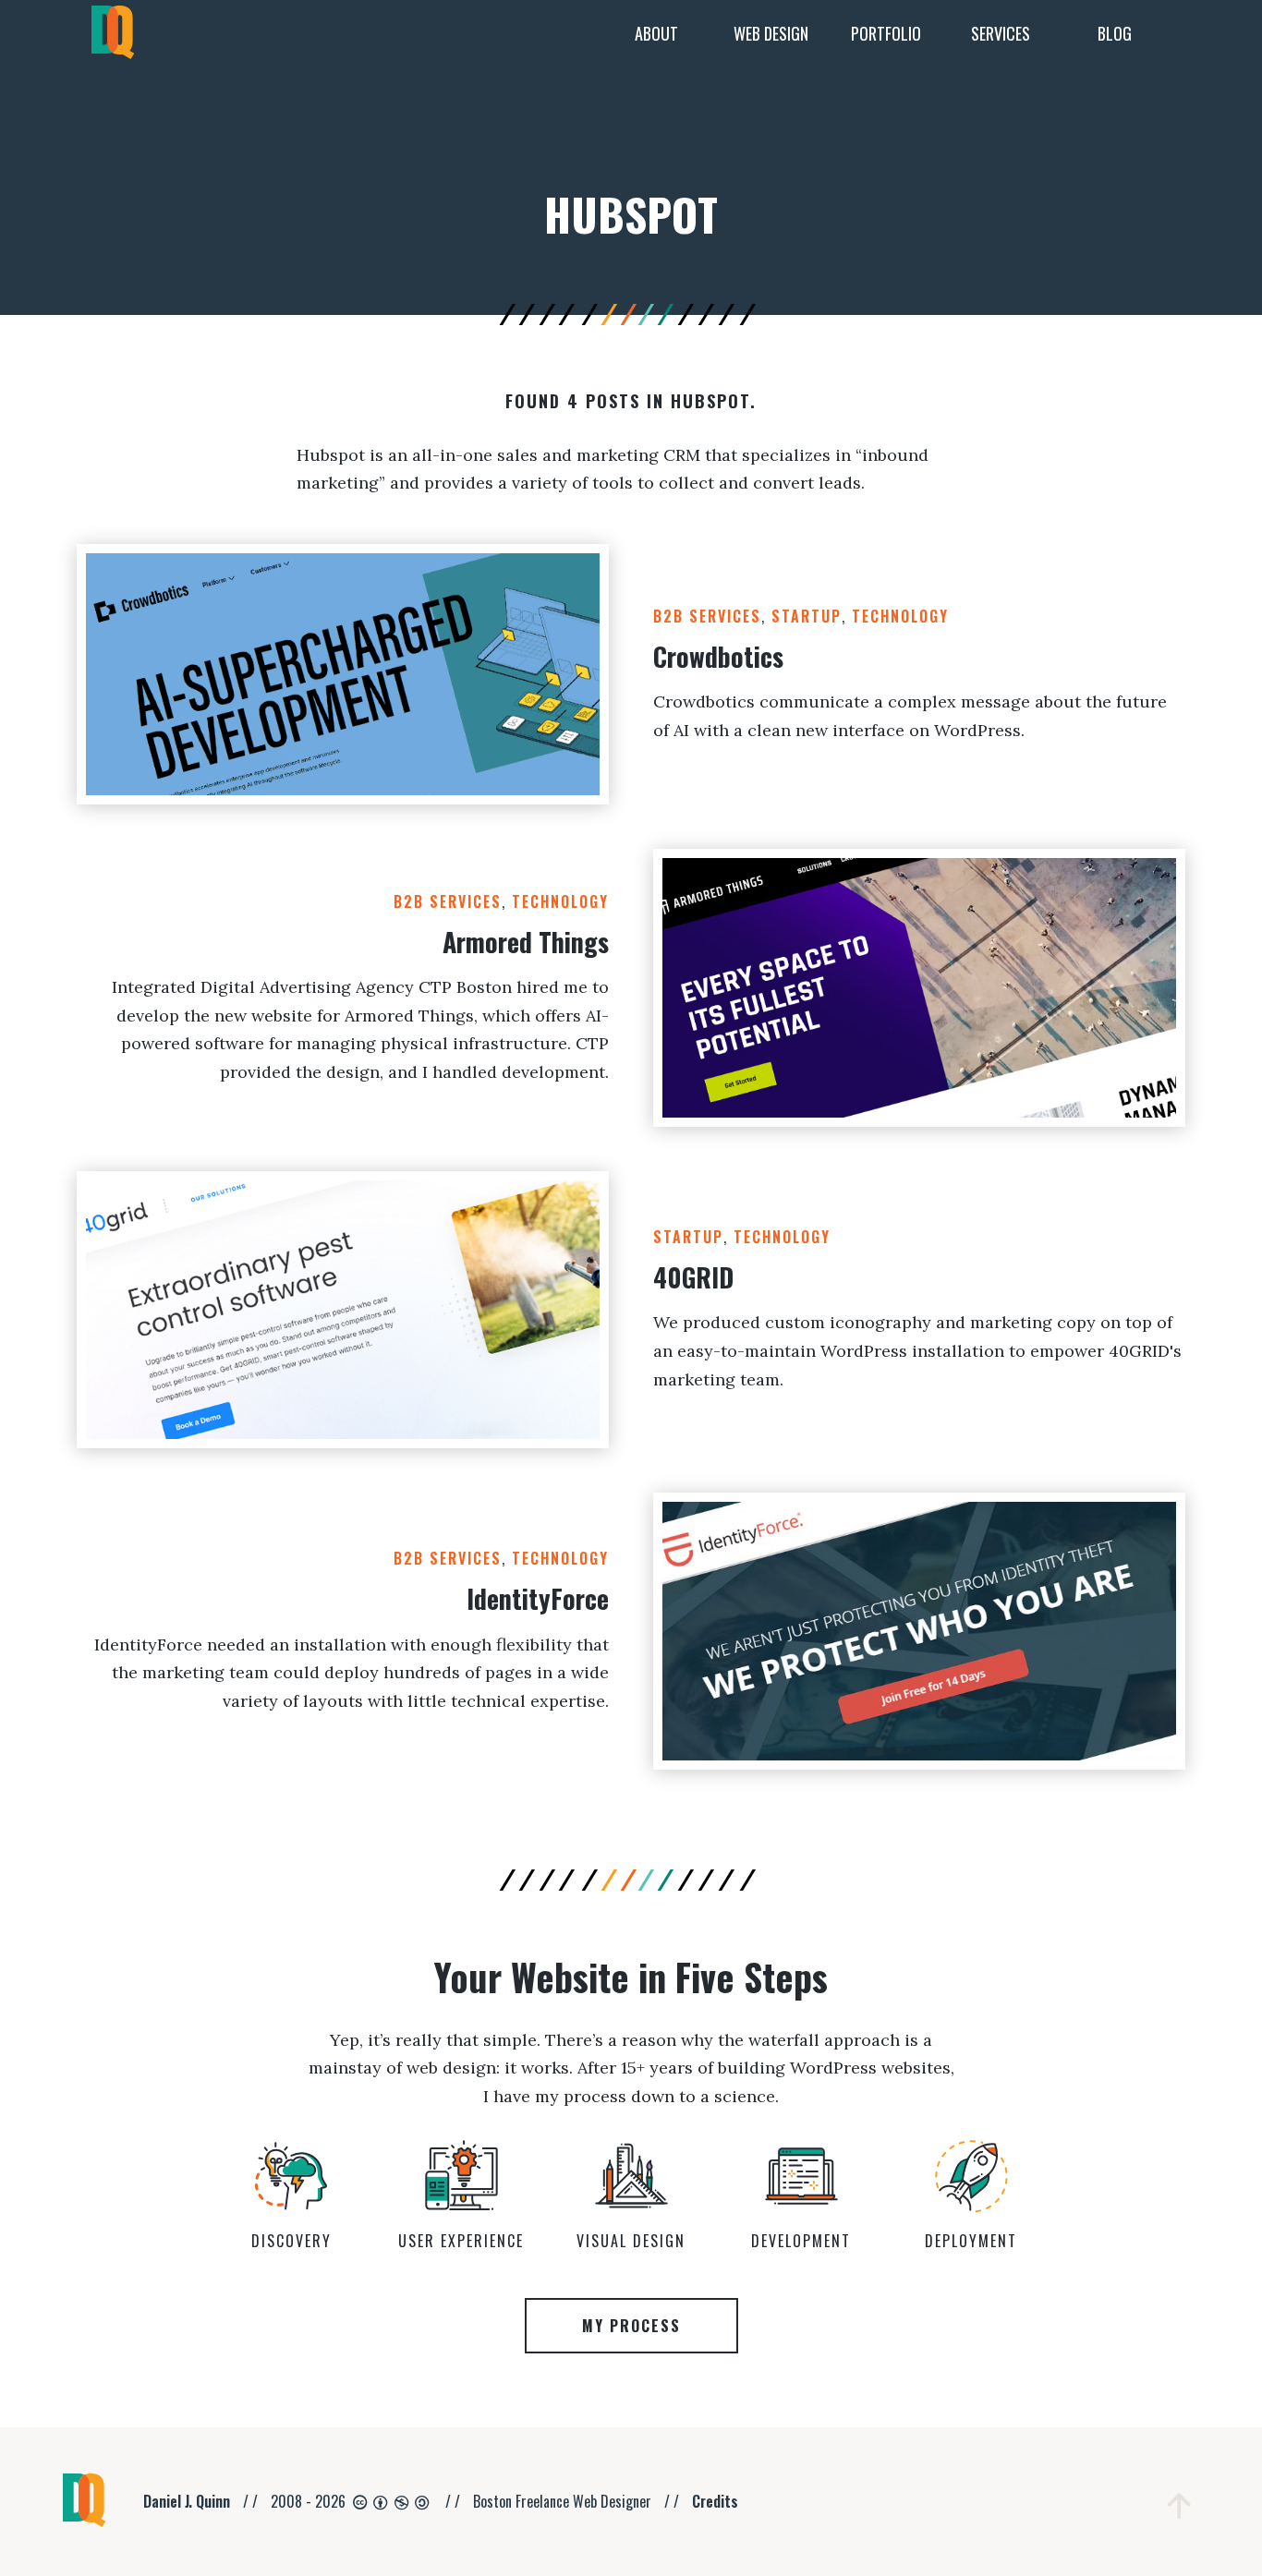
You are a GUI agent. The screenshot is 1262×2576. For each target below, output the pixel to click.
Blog (1115, 33)
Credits (715, 2501)
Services (1001, 33)
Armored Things (526, 942)
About (656, 33)
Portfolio (886, 33)
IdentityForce (538, 1598)
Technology (900, 616)
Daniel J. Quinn (187, 2501)
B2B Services (707, 616)
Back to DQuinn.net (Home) (113, 34)
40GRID (693, 1277)
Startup (807, 616)
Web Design (771, 33)
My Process (631, 2326)
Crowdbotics (718, 656)
